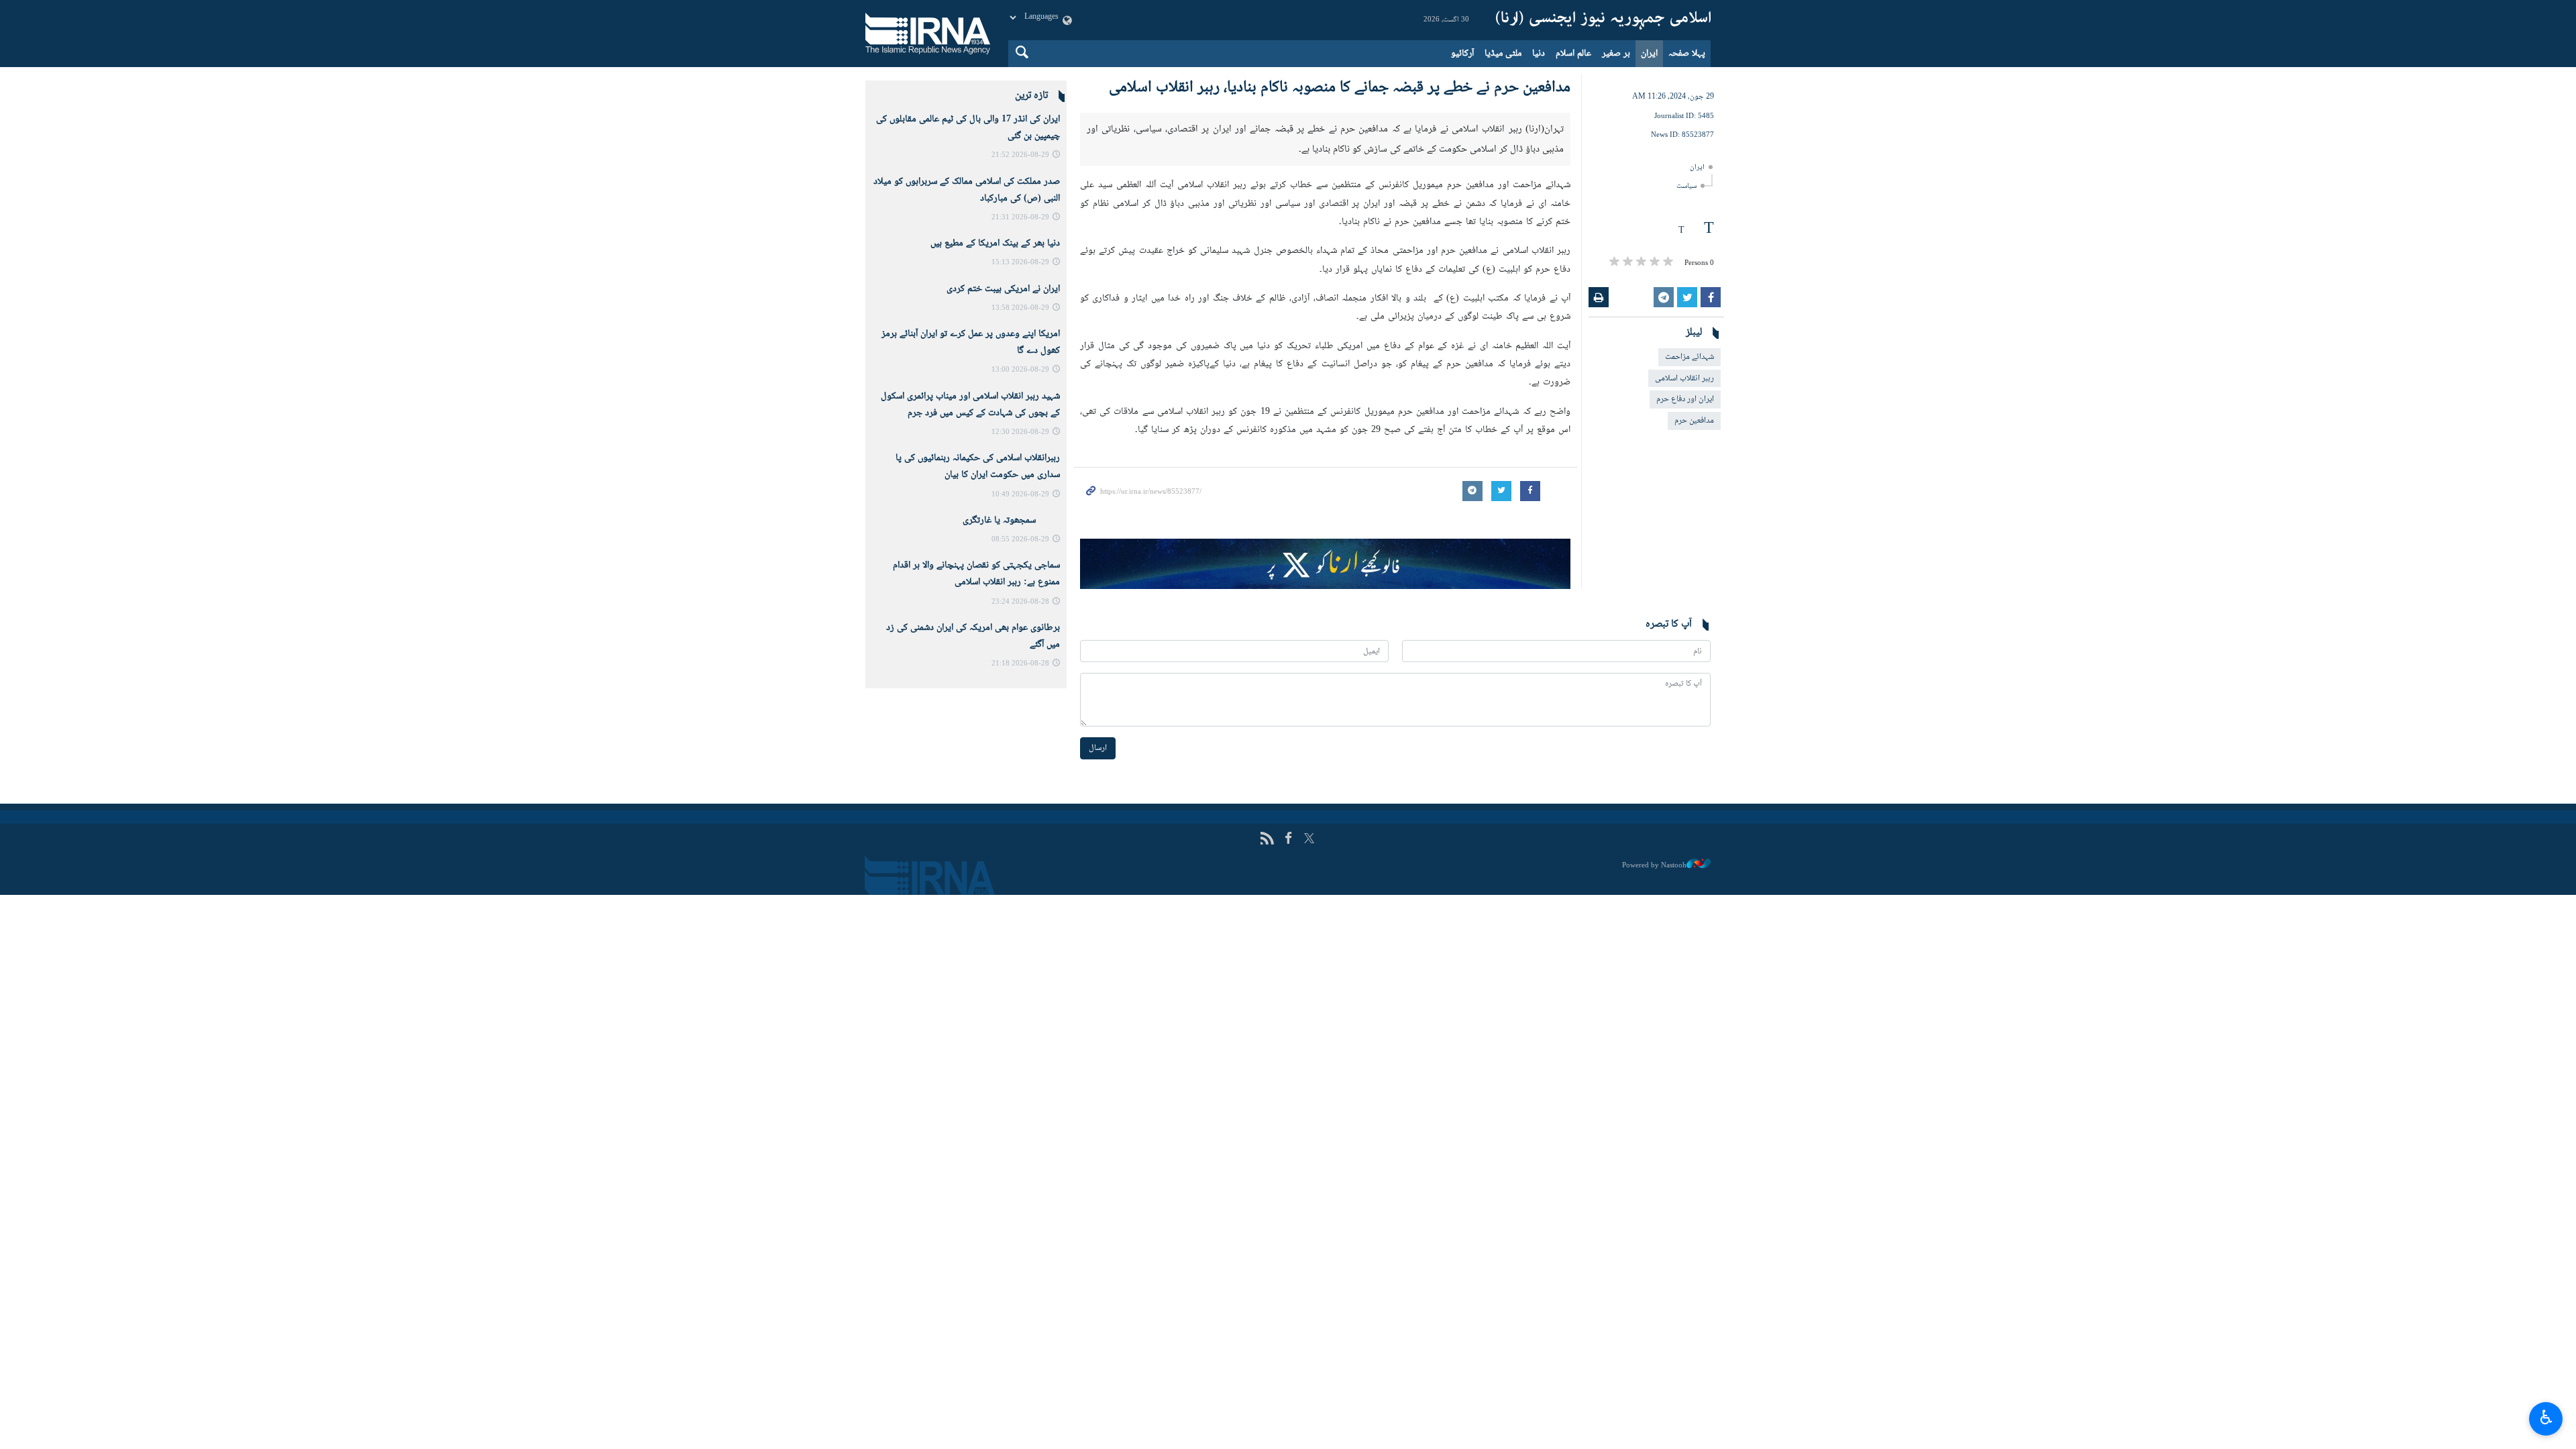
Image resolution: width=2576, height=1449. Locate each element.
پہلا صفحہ (1687, 54)
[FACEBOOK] (1288, 1164)
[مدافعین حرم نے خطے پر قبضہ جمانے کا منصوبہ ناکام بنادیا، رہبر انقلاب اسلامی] (1325, 275)
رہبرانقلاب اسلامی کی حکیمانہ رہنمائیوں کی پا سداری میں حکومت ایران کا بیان (978, 467)
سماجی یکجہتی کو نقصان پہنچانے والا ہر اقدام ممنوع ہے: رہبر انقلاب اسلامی (976, 574)
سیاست (1686, 186)
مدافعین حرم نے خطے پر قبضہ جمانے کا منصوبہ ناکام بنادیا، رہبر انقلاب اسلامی (1340, 88)
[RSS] (1267, 1164)
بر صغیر (1616, 54)
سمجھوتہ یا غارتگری (1011, 521)
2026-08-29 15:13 (1020, 263)
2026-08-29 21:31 (1020, 218)
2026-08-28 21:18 (1020, 664)
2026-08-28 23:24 (1020, 602)
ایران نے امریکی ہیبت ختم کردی (1003, 289)
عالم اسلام (1573, 54)
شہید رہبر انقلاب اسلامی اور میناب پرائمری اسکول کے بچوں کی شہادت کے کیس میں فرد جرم (970, 405)
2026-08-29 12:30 (1020, 432)
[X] (1309, 1164)
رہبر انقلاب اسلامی (1684, 378)
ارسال (1098, 1072)
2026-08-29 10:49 (1020, 495)
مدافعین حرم (1694, 421)
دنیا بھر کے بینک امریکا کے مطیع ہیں (995, 244)
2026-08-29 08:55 (1020, 540)
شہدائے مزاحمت (1689, 357)
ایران (1649, 54)
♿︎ (2546, 1417)
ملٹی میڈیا (1503, 54)
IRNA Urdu (1603, 20)
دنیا (1539, 54)
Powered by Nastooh (1654, 1189)
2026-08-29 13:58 (1020, 308)
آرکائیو (1462, 54)
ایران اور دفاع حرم (1685, 399)
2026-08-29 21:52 (1020, 155)
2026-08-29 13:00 (1020, 370)
